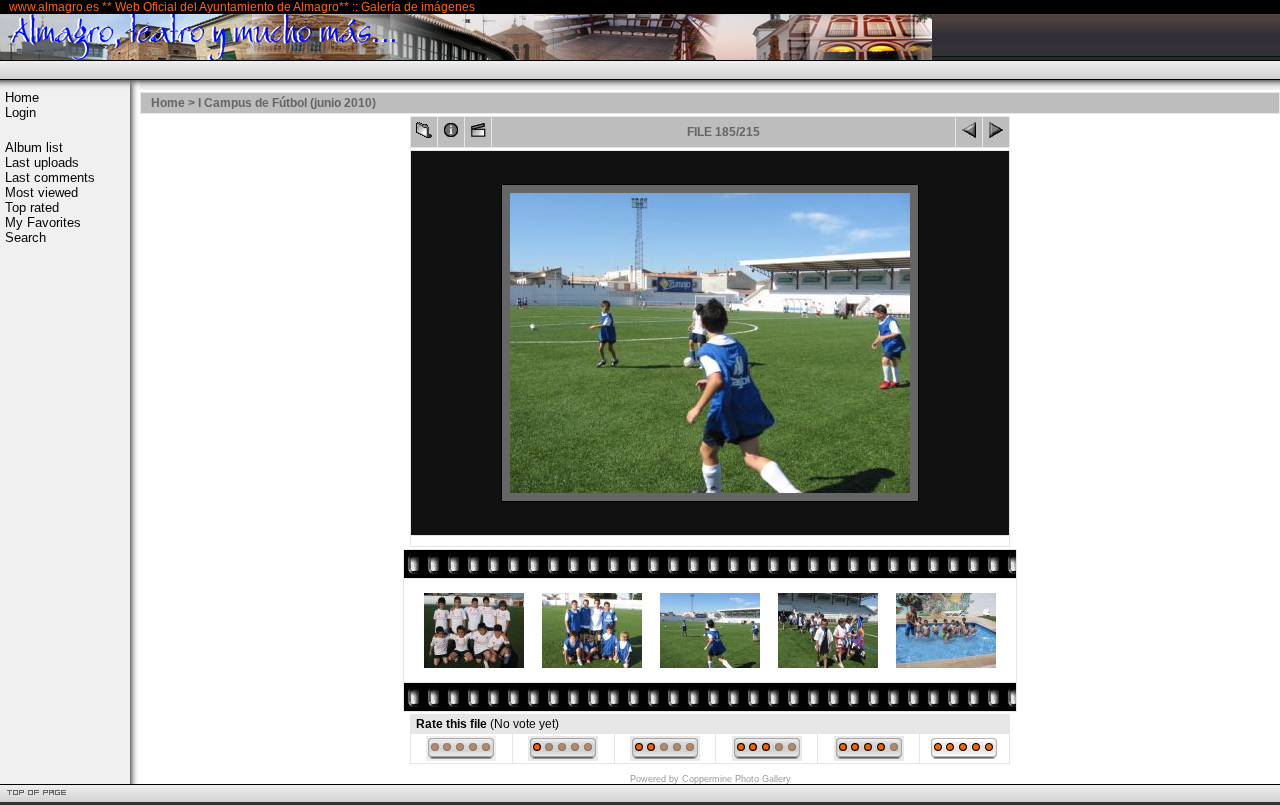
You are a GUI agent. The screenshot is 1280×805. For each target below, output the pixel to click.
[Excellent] (869, 757)
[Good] (767, 757)
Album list (34, 147)
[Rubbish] (461, 757)
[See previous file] (969, 134)
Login (20, 112)
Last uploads (42, 162)
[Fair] (665, 757)
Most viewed (41, 192)
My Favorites (43, 222)
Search (25, 237)
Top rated (32, 207)
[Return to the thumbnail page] (424, 134)
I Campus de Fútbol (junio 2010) (287, 103)
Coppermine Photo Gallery (736, 779)
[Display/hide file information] (451, 134)
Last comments (50, 177)
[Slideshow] (478, 134)
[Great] (964, 757)
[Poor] (563, 757)
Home (22, 97)
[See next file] (996, 134)
